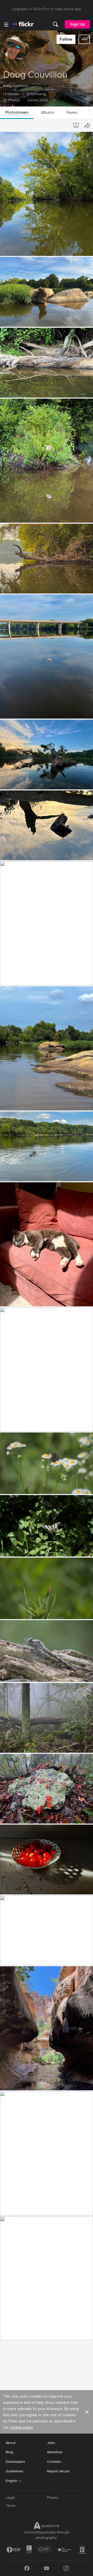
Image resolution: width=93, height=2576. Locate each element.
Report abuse (58, 2471)
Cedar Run (11, 1423)
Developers (15, 2462)
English (11, 2481)
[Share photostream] (87, 125)
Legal (10, 2498)
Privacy (53, 2498)
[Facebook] (27, 2568)
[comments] (89, 251)
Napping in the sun (18, 1298)
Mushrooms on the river (22, 389)
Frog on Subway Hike (20, 2332)
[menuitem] (56, 24)
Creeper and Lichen (18, 1815)
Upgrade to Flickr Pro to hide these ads (47, 9)
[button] (80, 251)
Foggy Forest (13, 1745)
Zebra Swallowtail (17, 1548)
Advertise (55, 2452)
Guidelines (14, 2471)
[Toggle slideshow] (76, 125)
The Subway (12, 2082)
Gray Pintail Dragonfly (20, 1674)
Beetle (7, 1611)
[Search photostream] (66, 125)
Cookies (54, 2462)
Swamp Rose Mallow (19, 515)
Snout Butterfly (15, 1486)
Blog (9, 2452)
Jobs (51, 2443)
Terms (11, 2506)
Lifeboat (9, 977)
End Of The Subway (19, 2207)
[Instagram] (66, 2568)
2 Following (36, 94)
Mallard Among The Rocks (24, 1102)
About (11, 2443)
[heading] (23, 24)
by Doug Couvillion (14, 252)
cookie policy (21, 2427)
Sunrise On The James (21, 1957)
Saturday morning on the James (29, 585)
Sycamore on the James (22, 248)
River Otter (11, 1173)
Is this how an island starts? (25, 319)
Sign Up (77, 24)
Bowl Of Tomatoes (18, 1886)
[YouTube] (47, 2568)
